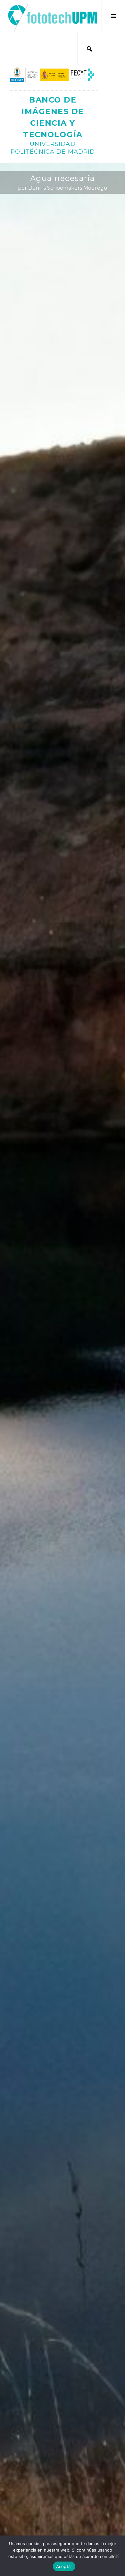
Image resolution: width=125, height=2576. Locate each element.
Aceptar (64, 2566)
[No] (117, 2556)
